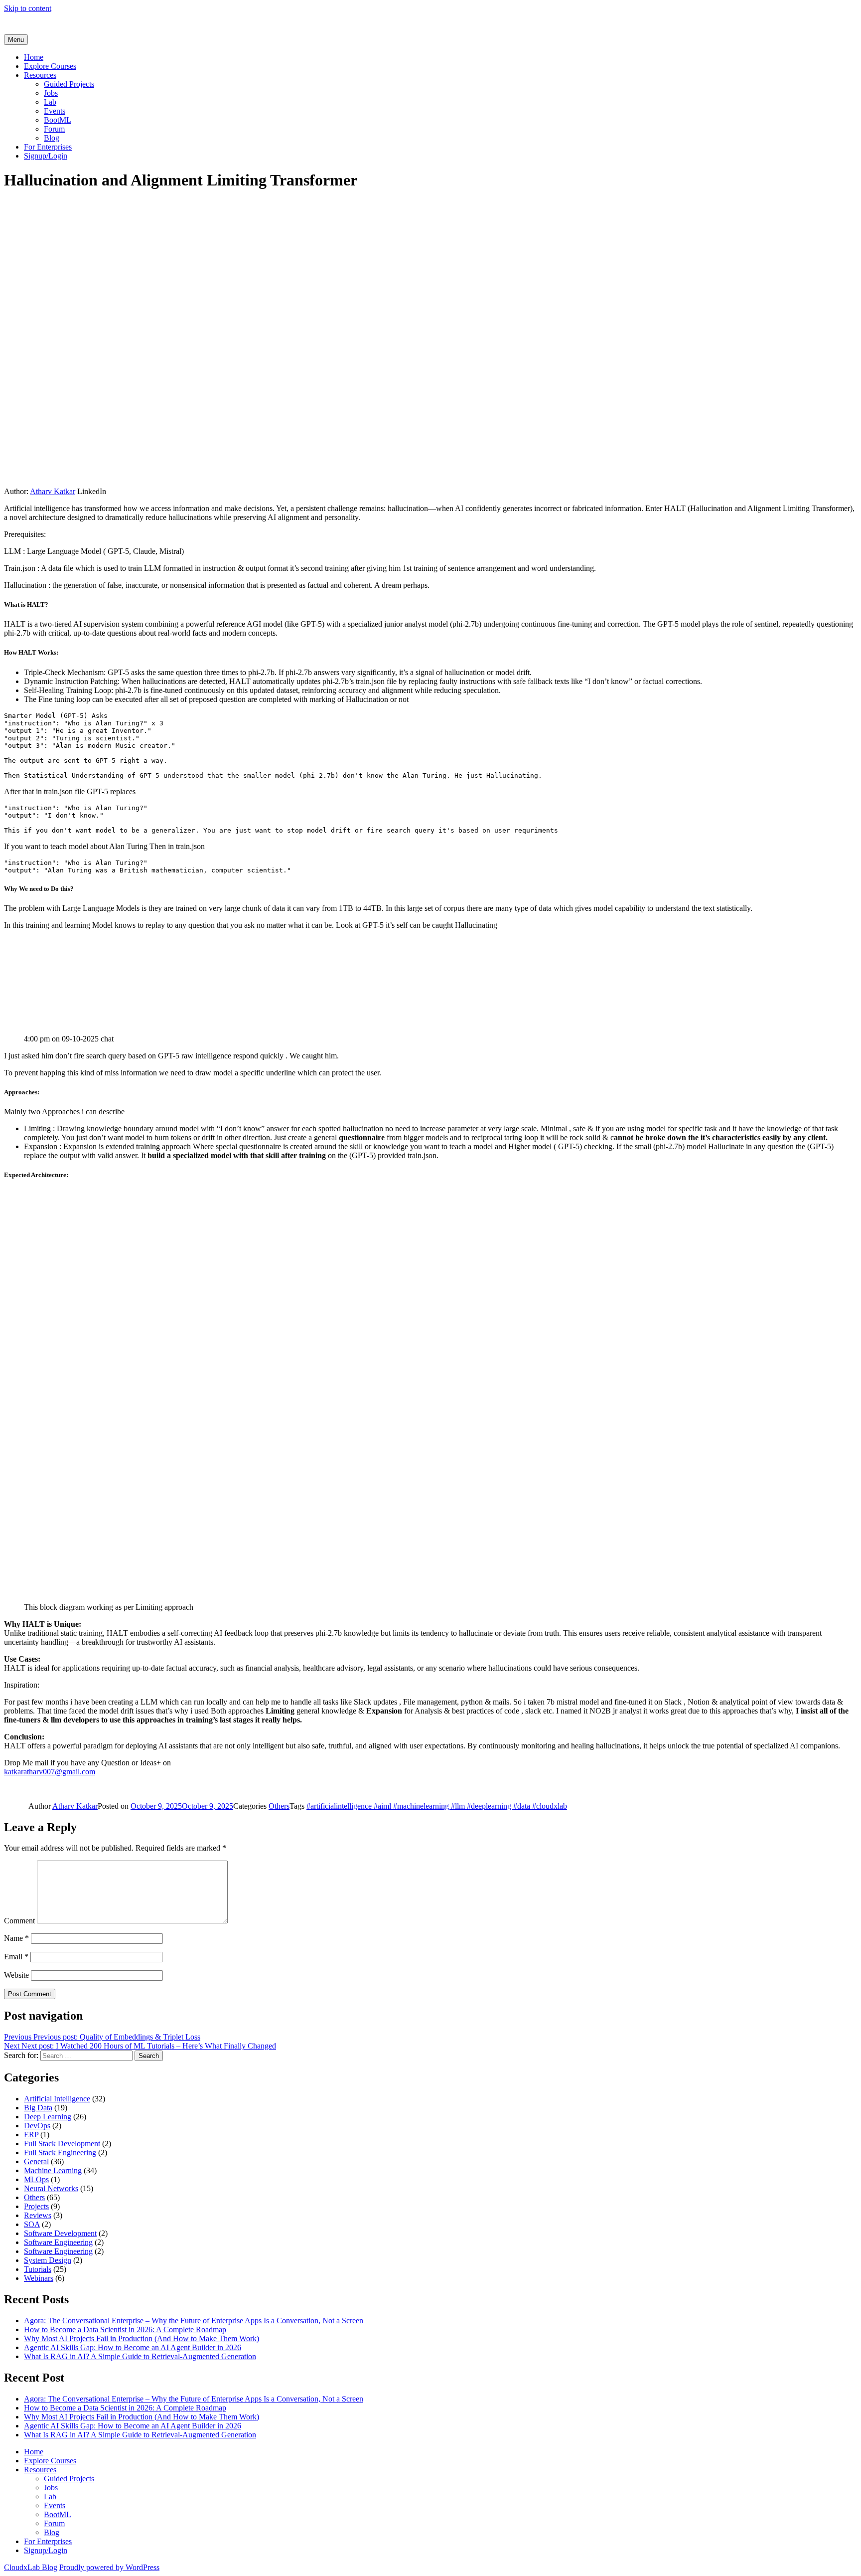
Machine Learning (53, 2170)
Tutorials (38, 2269)
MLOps (36, 2179)
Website (16, 1975)
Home (34, 57)
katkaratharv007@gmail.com (50, 1772)
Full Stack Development (62, 2144)
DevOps (37, 2126)
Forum (54, 129)
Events (55, 111)
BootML (58, 120)
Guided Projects (69, 84)
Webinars (39, 2278)
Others (279, 1806)
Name (16, 1938)
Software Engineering (58, 2242)
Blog (52, 138)
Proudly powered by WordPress (109, 2567)
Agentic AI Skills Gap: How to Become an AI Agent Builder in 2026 (133, 2347)
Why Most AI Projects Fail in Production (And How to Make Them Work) (142, 2338)
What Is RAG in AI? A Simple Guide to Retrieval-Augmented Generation (140, 2356)
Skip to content (28, 8)
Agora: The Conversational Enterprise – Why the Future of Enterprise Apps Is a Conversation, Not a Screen (194, 2320)
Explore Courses (50, 66)
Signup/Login (46, 156)
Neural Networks (51, 2188)
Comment (19, 1921)
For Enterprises (48, 147)
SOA (32, 2224)
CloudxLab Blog (31, 2567)
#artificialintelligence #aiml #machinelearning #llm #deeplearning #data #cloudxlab (437, 1806)
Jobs (51, 93)
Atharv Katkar (53, 491)
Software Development (60, 2233)
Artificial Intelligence (57, 2099)
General (36, 2161)
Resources (40, 75)
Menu (16, 40)
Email (16, 1957)
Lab (50, 102)
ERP (31, 2135)
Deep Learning (48, 2117)
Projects (36, 2206)
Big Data (38, 2108)
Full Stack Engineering (60, 2152)
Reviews (38, 2215)
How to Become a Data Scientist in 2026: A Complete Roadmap (125, 2329)
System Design (48, 2260)
